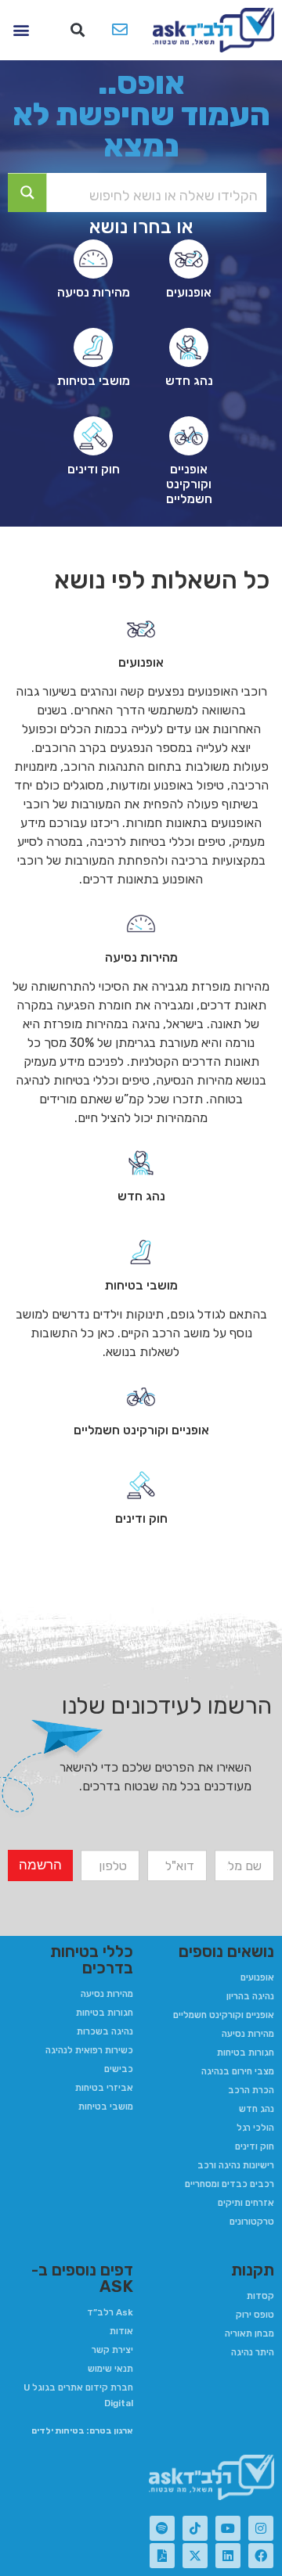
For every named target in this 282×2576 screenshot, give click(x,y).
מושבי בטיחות (106, 2106)
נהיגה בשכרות (105, 2031)
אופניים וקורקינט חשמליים (224, 2015)
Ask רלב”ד (110, 2312)
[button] (78, 30)
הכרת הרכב (251, 2090)
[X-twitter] (195, 2556)
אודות (121, 2331)
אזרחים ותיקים (246, 2203)
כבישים (119, 2069)
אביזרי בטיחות (104, 2088)
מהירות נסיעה (248, 2034)
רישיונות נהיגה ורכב (236, 2165)
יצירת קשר (112, 2350)
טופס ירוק (255, 2315)
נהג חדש (257, 2109)
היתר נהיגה (253, 2352)
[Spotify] (162, 2528)
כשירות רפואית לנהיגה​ (89, 2050)
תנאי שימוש (110, 2369)
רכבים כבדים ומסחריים (230, 2184)
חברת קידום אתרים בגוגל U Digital (78, 2395)
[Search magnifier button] (27, 192)
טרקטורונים (252, 2222)
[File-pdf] (162, 2556)
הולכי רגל (255, 2128)
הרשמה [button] (40, 1865)
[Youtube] (228, 2528)
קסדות (260, 2296)
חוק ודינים (255, 2146)
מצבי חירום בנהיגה (238, 2071)
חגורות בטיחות (246, 2053)
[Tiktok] (195, 2528)
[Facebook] (261, 2556)
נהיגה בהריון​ (250, 1996)
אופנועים (257, 1977)
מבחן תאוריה (249, 2333)
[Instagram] (261, 2528)
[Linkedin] (228, 2556)
